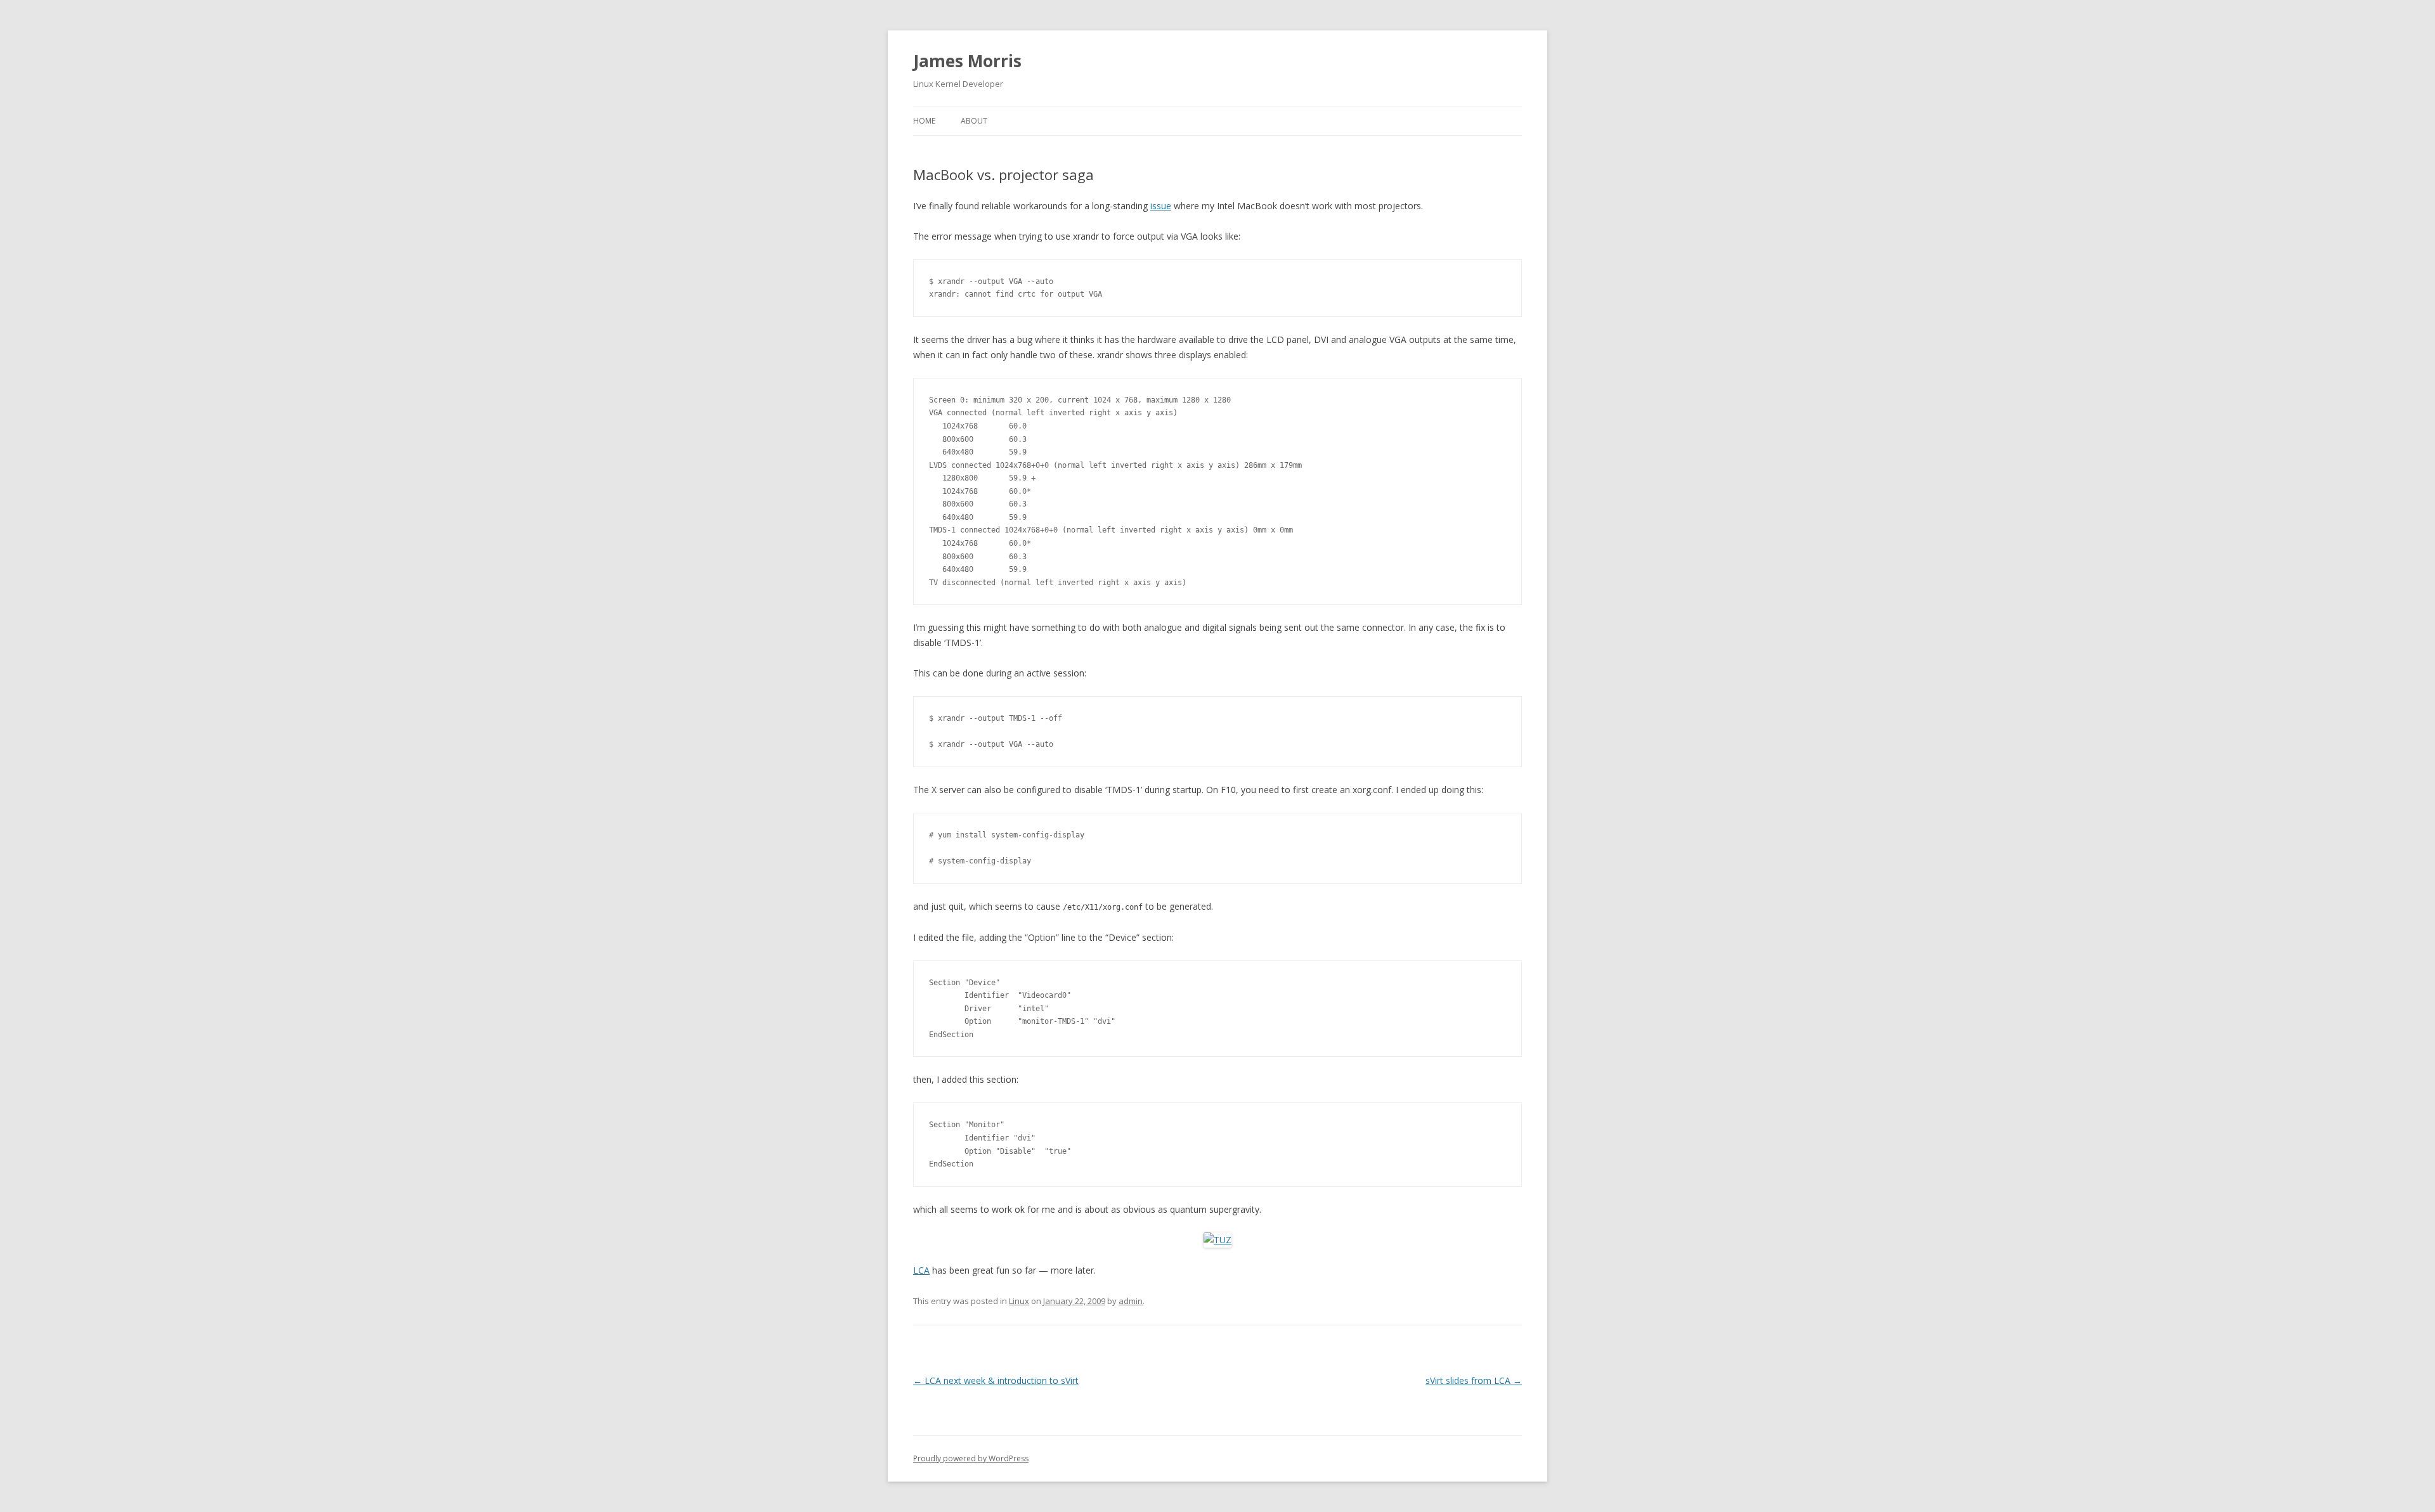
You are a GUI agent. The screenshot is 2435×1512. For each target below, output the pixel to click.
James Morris (967, 61)
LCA (921, 1270)
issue (1161, 206)
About (974, 121)
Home (924, 121)
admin (1131, 1301)
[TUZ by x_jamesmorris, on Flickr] (1217, 1240)
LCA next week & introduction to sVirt (996, 1380)
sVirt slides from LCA (1474, 1380)
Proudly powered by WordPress (971, 1458)
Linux (1019, 1301)
